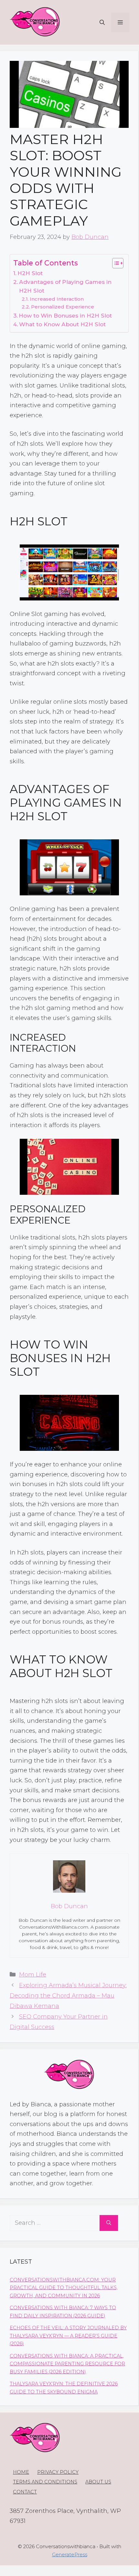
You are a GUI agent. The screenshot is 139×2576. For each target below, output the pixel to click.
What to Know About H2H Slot (62, 324)
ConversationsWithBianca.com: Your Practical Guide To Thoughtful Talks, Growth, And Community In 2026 (64, 2288)
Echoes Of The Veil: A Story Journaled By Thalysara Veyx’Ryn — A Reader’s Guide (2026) (68, 2336)
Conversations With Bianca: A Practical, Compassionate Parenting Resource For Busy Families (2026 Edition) (67, 2364)
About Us (98, 2482)
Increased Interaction (57, 299)
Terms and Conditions (45, 2482)
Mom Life (33, 1975)
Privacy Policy (58, 2472)
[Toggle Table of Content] (115, 263)
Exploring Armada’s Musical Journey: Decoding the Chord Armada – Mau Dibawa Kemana (68, 1996)
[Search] (109, 2223)
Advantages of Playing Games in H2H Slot (65, 286)
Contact (25, 2492)
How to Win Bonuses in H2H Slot (65, 315)
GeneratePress (70, 2554)
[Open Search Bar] (102, 22)
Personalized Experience (63, 307)
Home (21, 2472)
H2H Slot (30, 273)
